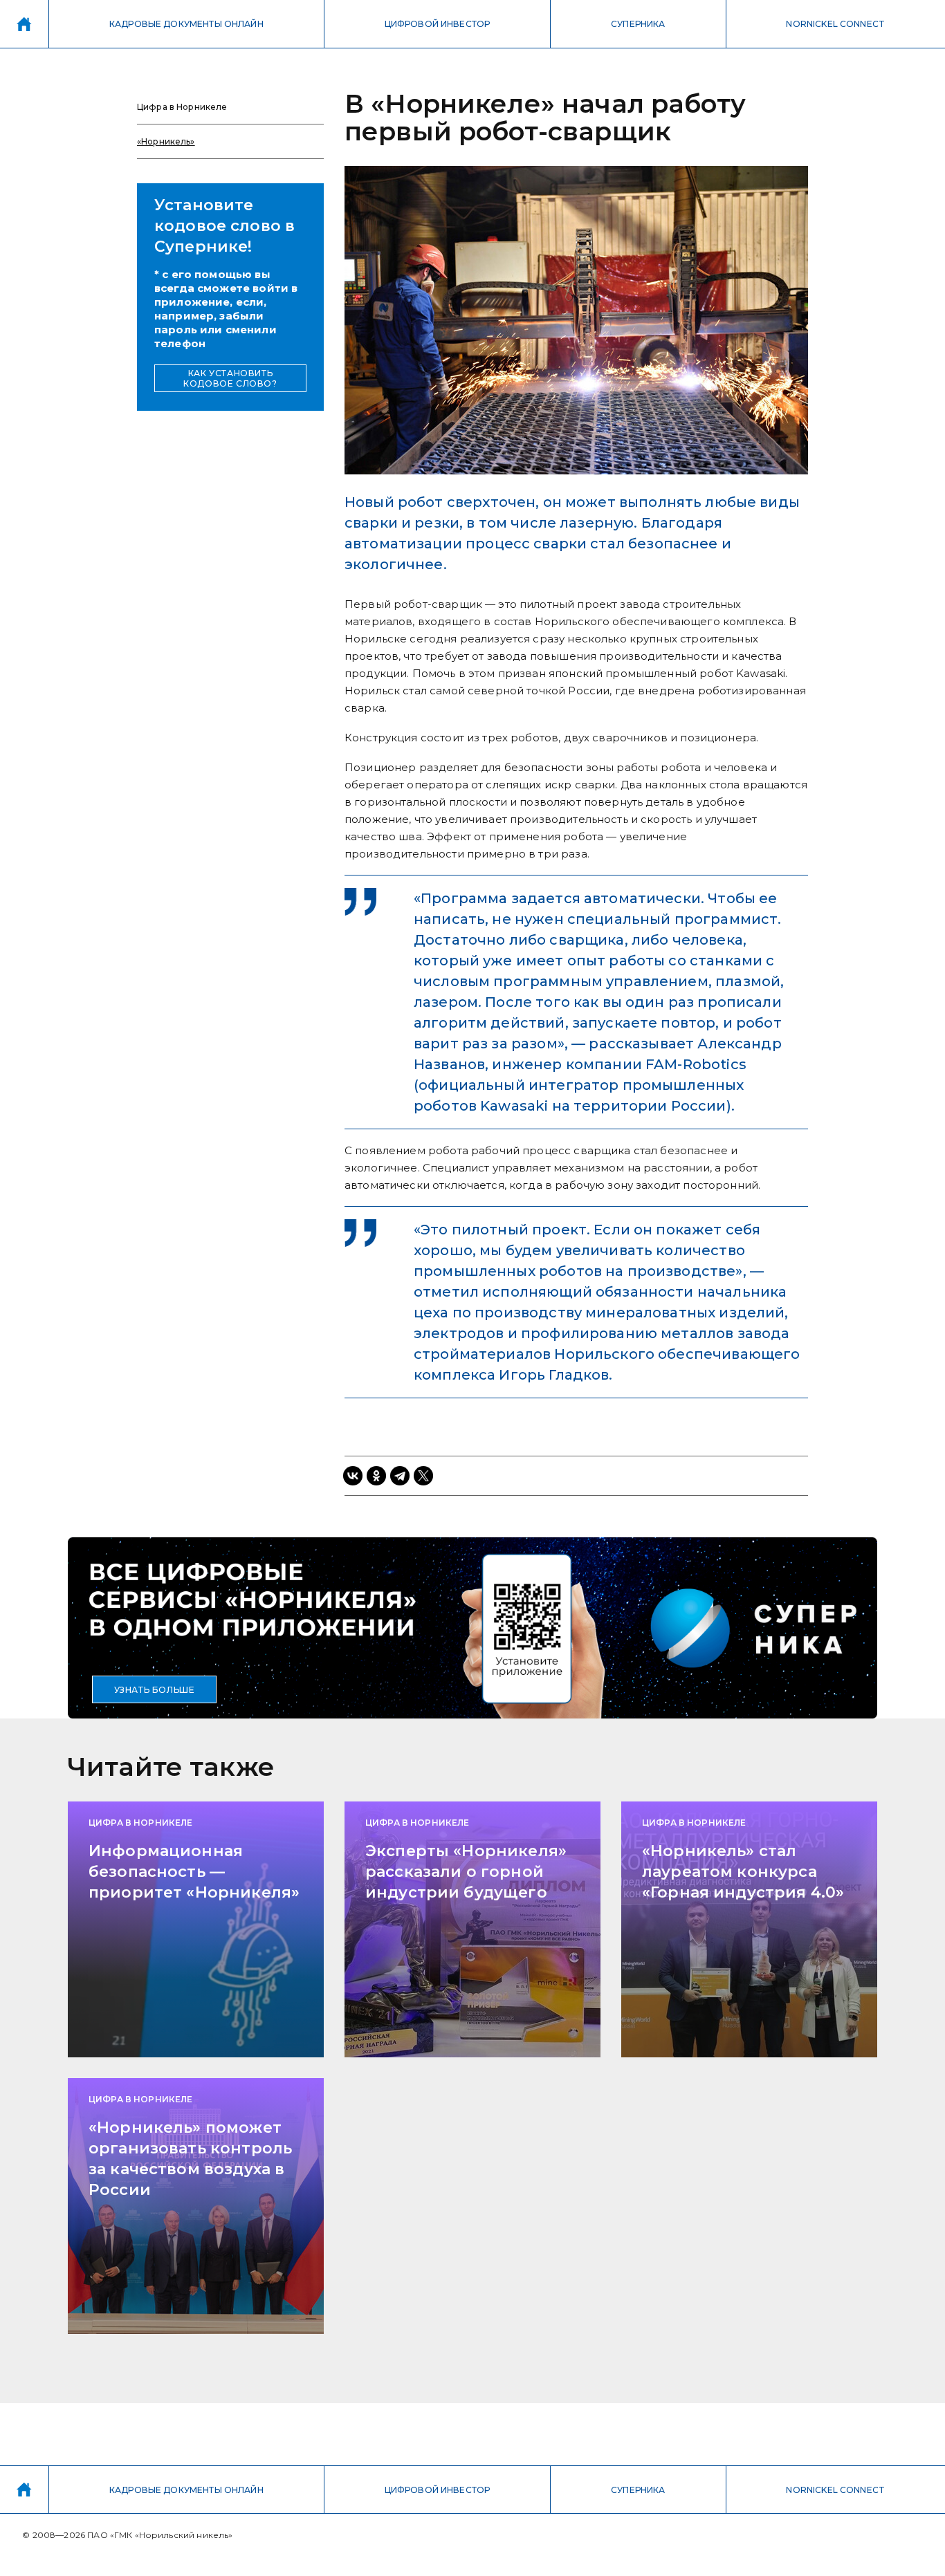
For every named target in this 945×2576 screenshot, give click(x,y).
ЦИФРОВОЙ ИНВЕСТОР (438, 24)
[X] (423, 1476)
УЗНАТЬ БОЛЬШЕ (155, 1690)
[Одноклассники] (376, 1476)
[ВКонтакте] (353, 1476)
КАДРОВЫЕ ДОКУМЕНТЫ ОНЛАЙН (186, 24)
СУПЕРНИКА (638, 24)
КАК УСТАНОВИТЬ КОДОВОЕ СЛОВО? (230, 378)
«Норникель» (166, 141)
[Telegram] (400, 1476)
